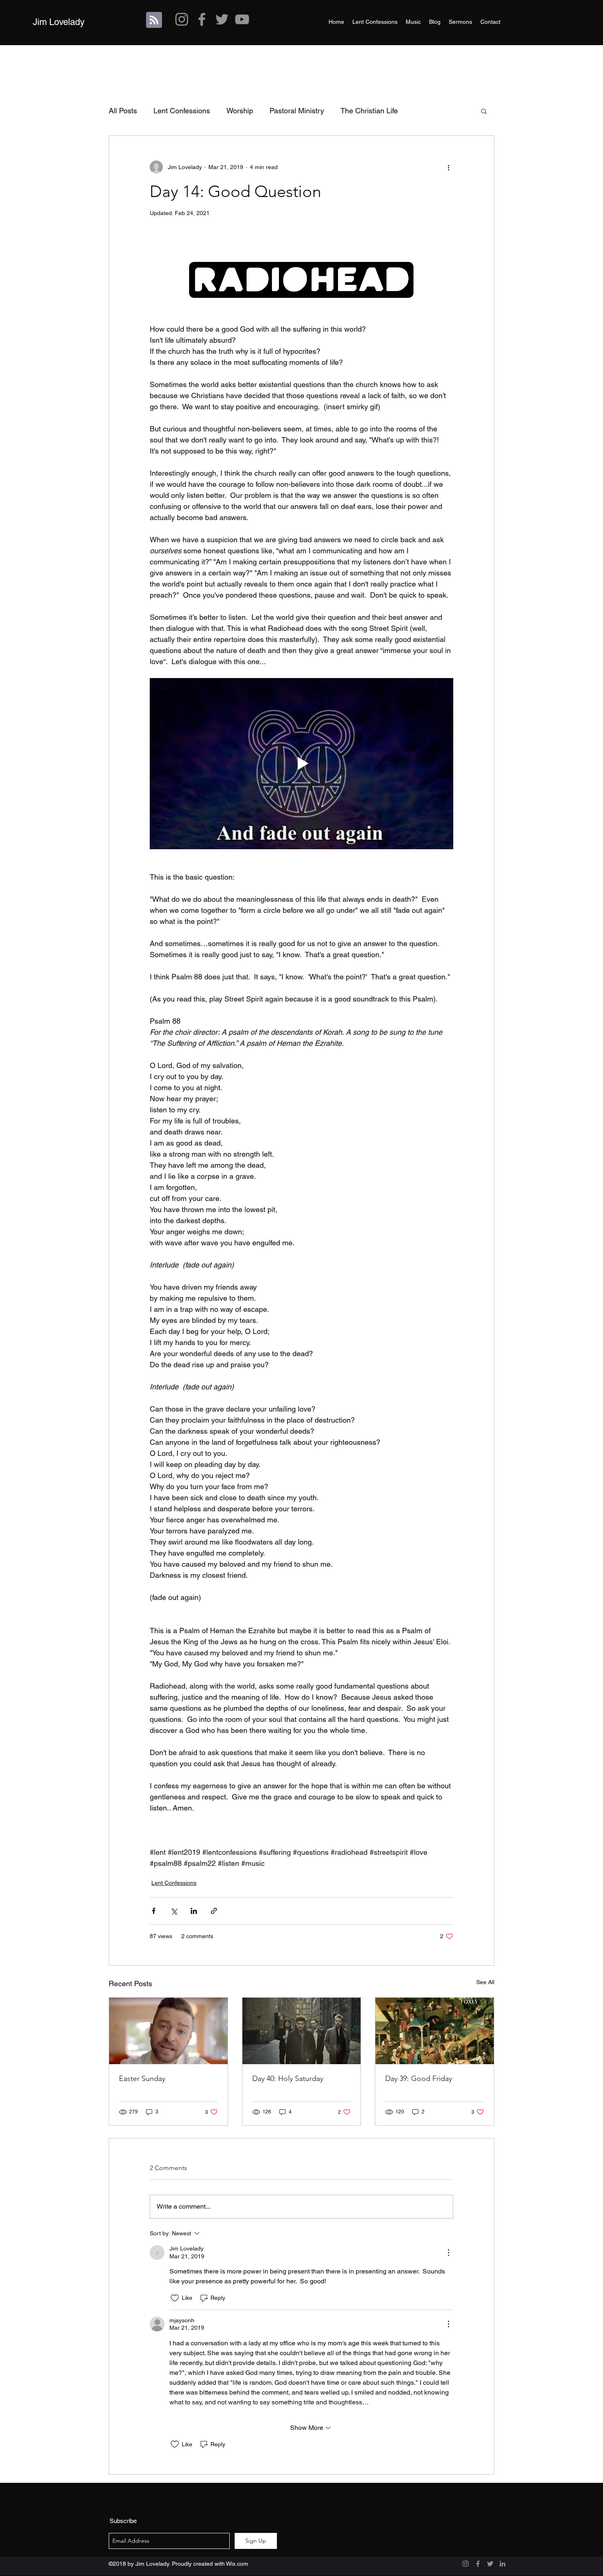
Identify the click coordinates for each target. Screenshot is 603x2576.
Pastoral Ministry (297, 111)
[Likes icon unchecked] (175, 2298)
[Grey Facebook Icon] (202, 19)
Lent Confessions (182, 111)
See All (485, 1982)
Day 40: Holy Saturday (288, 2079)
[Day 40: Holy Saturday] (302, 2031)
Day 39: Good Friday (419, 2079)
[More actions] (448, 167)
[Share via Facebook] (154, 1911)
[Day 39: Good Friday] (435, 2031)
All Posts (123, 111)
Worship (240, 111)
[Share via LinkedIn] (194, 1911)
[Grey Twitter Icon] (222, 19)
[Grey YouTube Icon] (242, 19)
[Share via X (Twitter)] (174, 1911)
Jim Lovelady (59, 22)
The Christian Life (369, 111)
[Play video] (301, 763)
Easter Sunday (142, 2079)
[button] (484, 111)
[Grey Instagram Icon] (182, 19)
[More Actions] (448, 2253)
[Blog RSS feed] (154, 20)
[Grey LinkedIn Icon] (502, 2564)
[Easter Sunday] (168, 2031)
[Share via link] (214, 1911)
